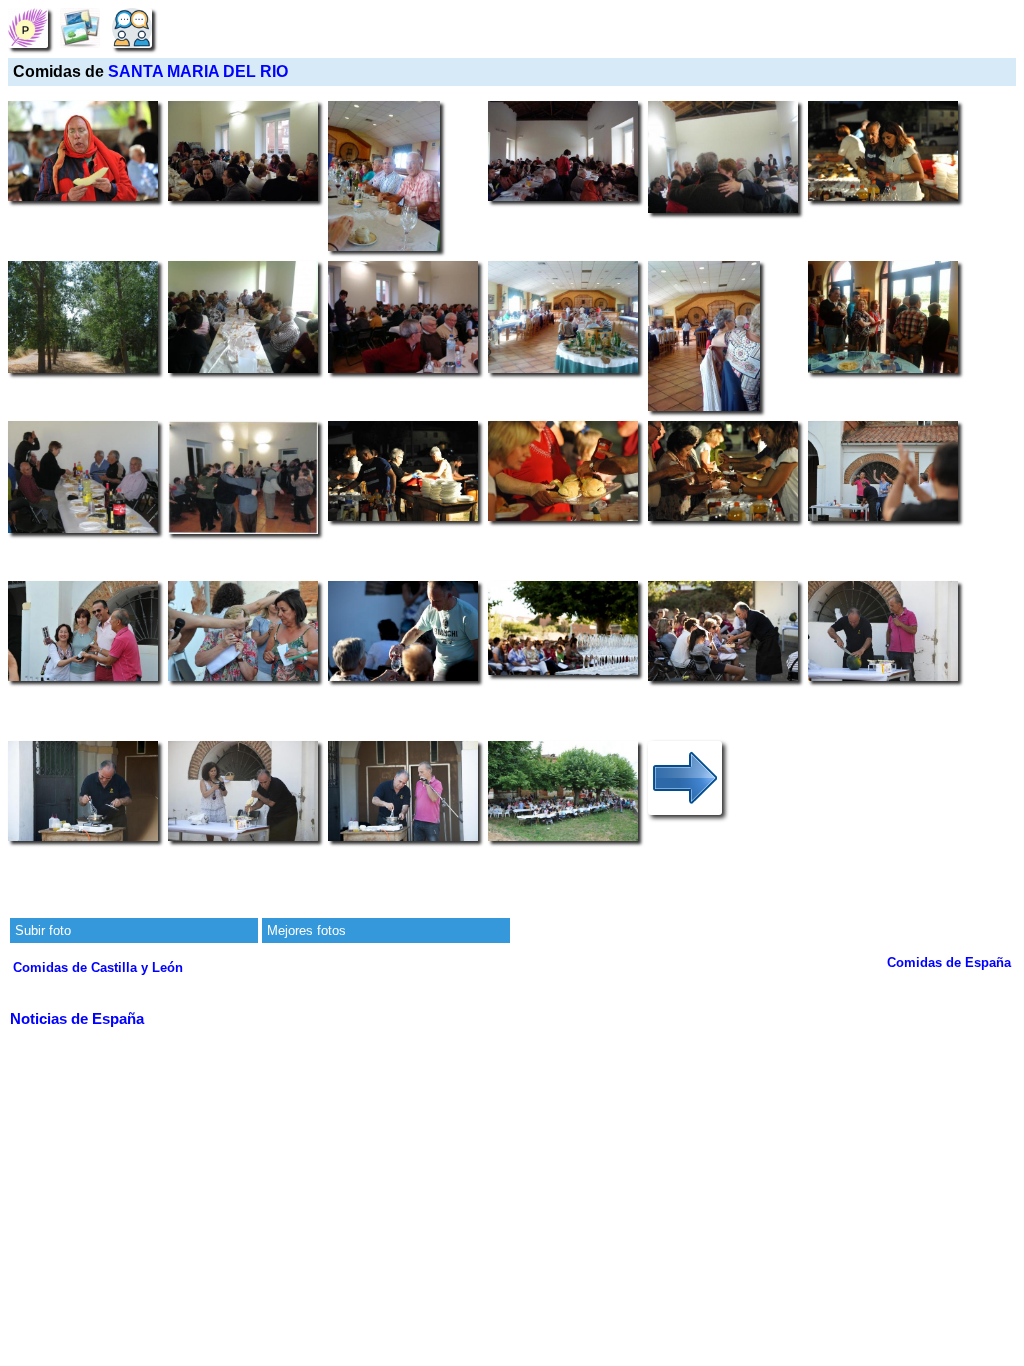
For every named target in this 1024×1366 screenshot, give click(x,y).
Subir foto (43, 930)
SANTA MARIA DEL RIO (198, 71)
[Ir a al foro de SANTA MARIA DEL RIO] (132, 27)
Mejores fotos (306, 930)
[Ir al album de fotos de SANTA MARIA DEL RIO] (80, 27)
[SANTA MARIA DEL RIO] (28, 27)
